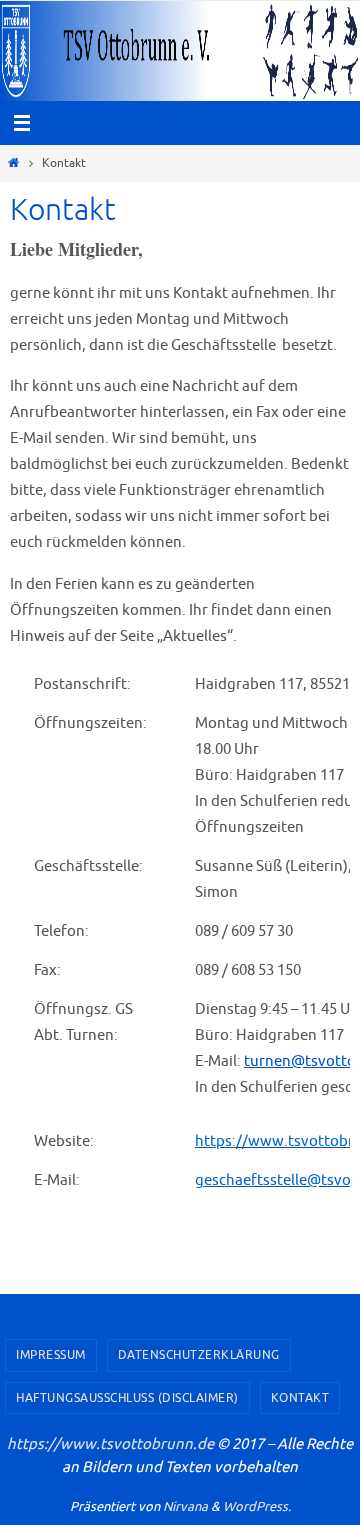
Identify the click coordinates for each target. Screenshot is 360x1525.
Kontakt (300, 1398)
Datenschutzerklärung (199, 1355)
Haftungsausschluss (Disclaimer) (127, 1398)
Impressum (51, 1355)
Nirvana (185, 1506)
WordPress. (257, 1506)
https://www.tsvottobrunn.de (110, 1444)
